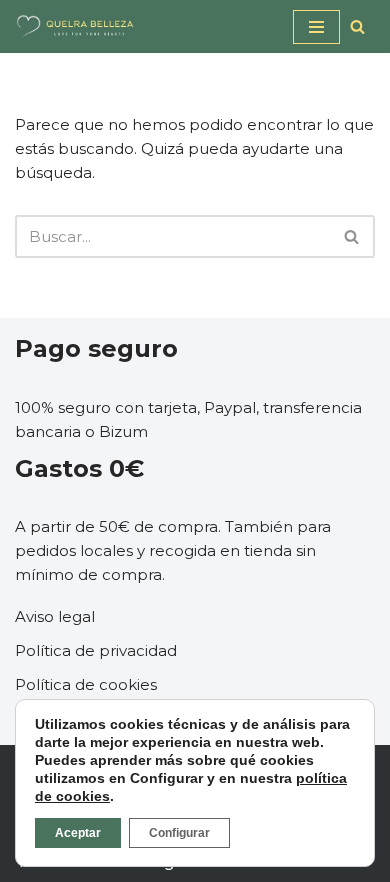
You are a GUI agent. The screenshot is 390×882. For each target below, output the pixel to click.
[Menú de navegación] (316, 27)
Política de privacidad (96, 650)
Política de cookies (86, 684)
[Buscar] (357, 26)
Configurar (179, 833)
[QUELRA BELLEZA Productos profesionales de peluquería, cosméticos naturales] (75, 26)
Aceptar (78, 833)
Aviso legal (55, 616)
